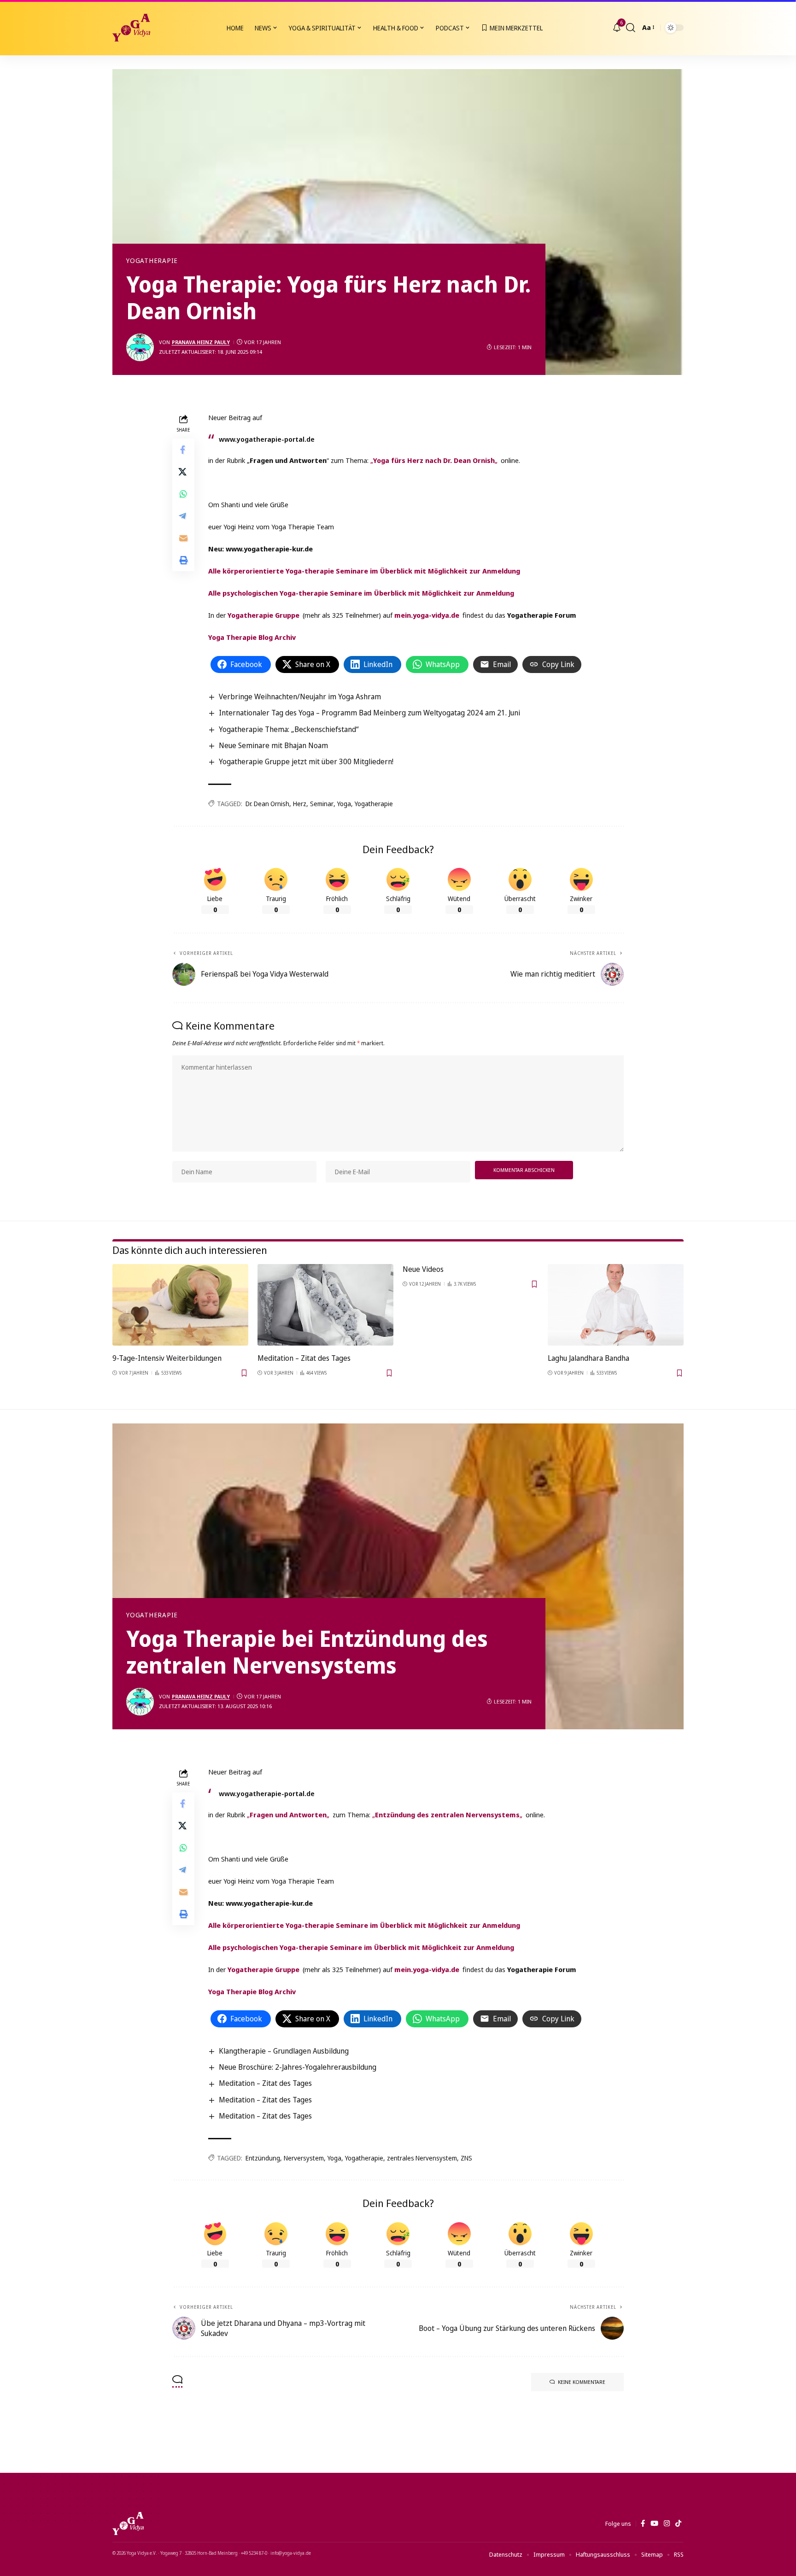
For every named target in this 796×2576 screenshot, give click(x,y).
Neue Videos (423, 1269)
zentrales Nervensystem (422, 2158)
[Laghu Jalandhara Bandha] (616, 1305)
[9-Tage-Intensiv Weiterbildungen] (180, 1305)
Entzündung (263, 2158)
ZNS (466, 2158)
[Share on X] (183, 471)
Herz (300, 804)
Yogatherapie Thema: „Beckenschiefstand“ (289, 729)
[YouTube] (654, 2523)
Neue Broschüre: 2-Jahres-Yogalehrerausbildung (298, 2067)
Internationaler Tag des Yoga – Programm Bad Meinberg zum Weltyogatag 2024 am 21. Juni (369, 713)
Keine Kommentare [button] (582, 2382)
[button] (631, 28)
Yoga (344, 804)
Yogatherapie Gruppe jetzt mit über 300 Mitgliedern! (306, 761)
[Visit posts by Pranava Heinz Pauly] (140, 347)
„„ (434, 460)
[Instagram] (667, 2523)
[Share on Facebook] (183, 449)
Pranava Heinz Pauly (201, 342)
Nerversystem (304, 2158)
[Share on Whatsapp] (183, 493)
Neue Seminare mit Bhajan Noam (273, 745)
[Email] (183, 538)
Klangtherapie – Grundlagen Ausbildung (284, 2051)
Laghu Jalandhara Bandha (588, 1358)
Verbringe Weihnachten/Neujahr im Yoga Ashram (300, 697)
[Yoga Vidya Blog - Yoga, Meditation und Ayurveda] (131, 28)
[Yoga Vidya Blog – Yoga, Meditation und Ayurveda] (128, 2523)
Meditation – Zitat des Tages (304, 1358)
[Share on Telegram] (183, 515)
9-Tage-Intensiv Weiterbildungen (167, 1358)
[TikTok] (678, 2523)
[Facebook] (643, 2523)
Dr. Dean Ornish (267, 804)
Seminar (322, 804)
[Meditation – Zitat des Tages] (325, 1305)
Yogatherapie (152, 261)
